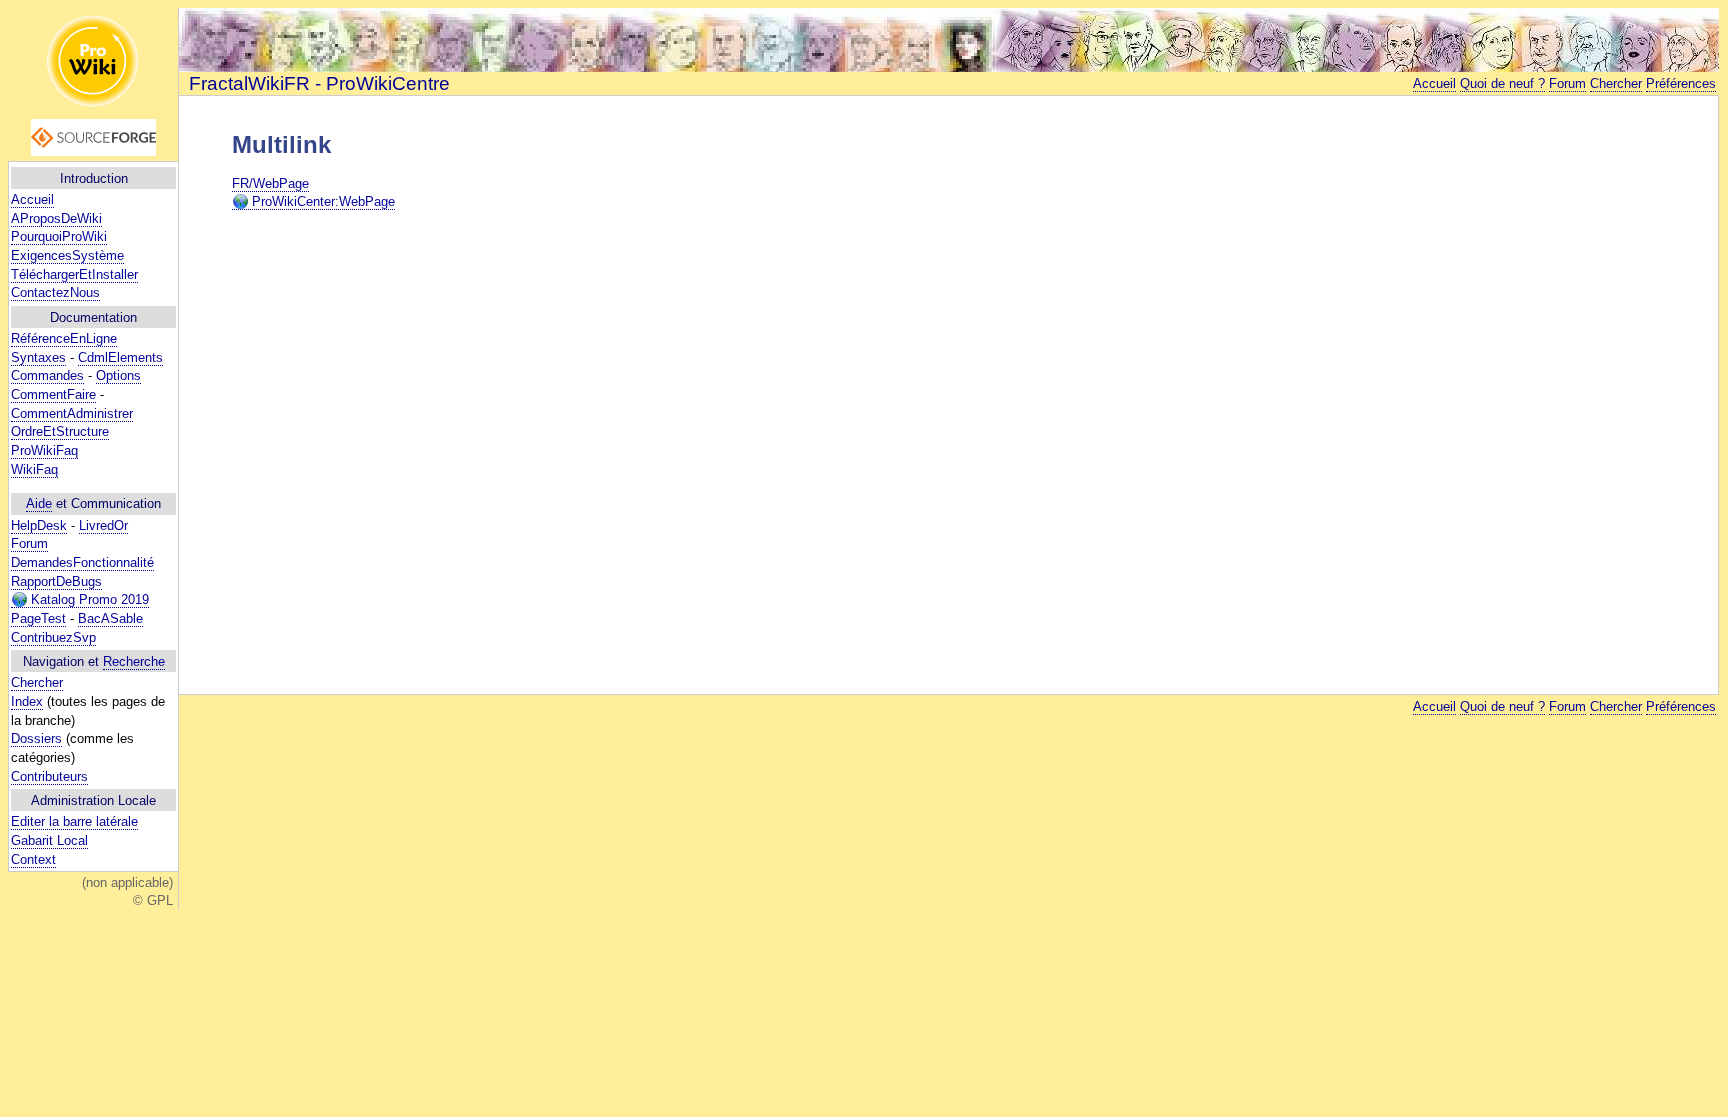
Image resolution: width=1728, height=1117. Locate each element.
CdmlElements (120, 357)
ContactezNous (55, 292)
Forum (29, 543)
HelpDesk (39, 525)
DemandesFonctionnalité (82, 562)
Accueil (32, 199)
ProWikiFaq (44, 450)
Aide (39, 503)
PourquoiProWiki (59, 236)
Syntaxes (38, 357)
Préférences (1681, 83)
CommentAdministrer (72, 413)
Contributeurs (49, 776)
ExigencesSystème (67, 255)
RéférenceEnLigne (64, 338)
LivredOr (103, 525)
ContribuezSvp (53, 637)
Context (33, 859)
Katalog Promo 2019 (88, 599)
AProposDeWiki (56, 218)
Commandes (47, 375)
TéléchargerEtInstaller (74, 274)
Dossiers (36, 738)
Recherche (134, 661)
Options (118, 375)
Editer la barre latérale (74, 821)
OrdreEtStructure (60, 431)
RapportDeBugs (56, 581)
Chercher (37, 682)
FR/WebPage (270, 183)
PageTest (38, 618)
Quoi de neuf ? (1502, 83)
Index (27, 701)
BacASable (110, 618)
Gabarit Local (49, 840)
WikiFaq (34, 469)
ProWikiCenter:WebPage (321, 201)
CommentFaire (53, 394)
